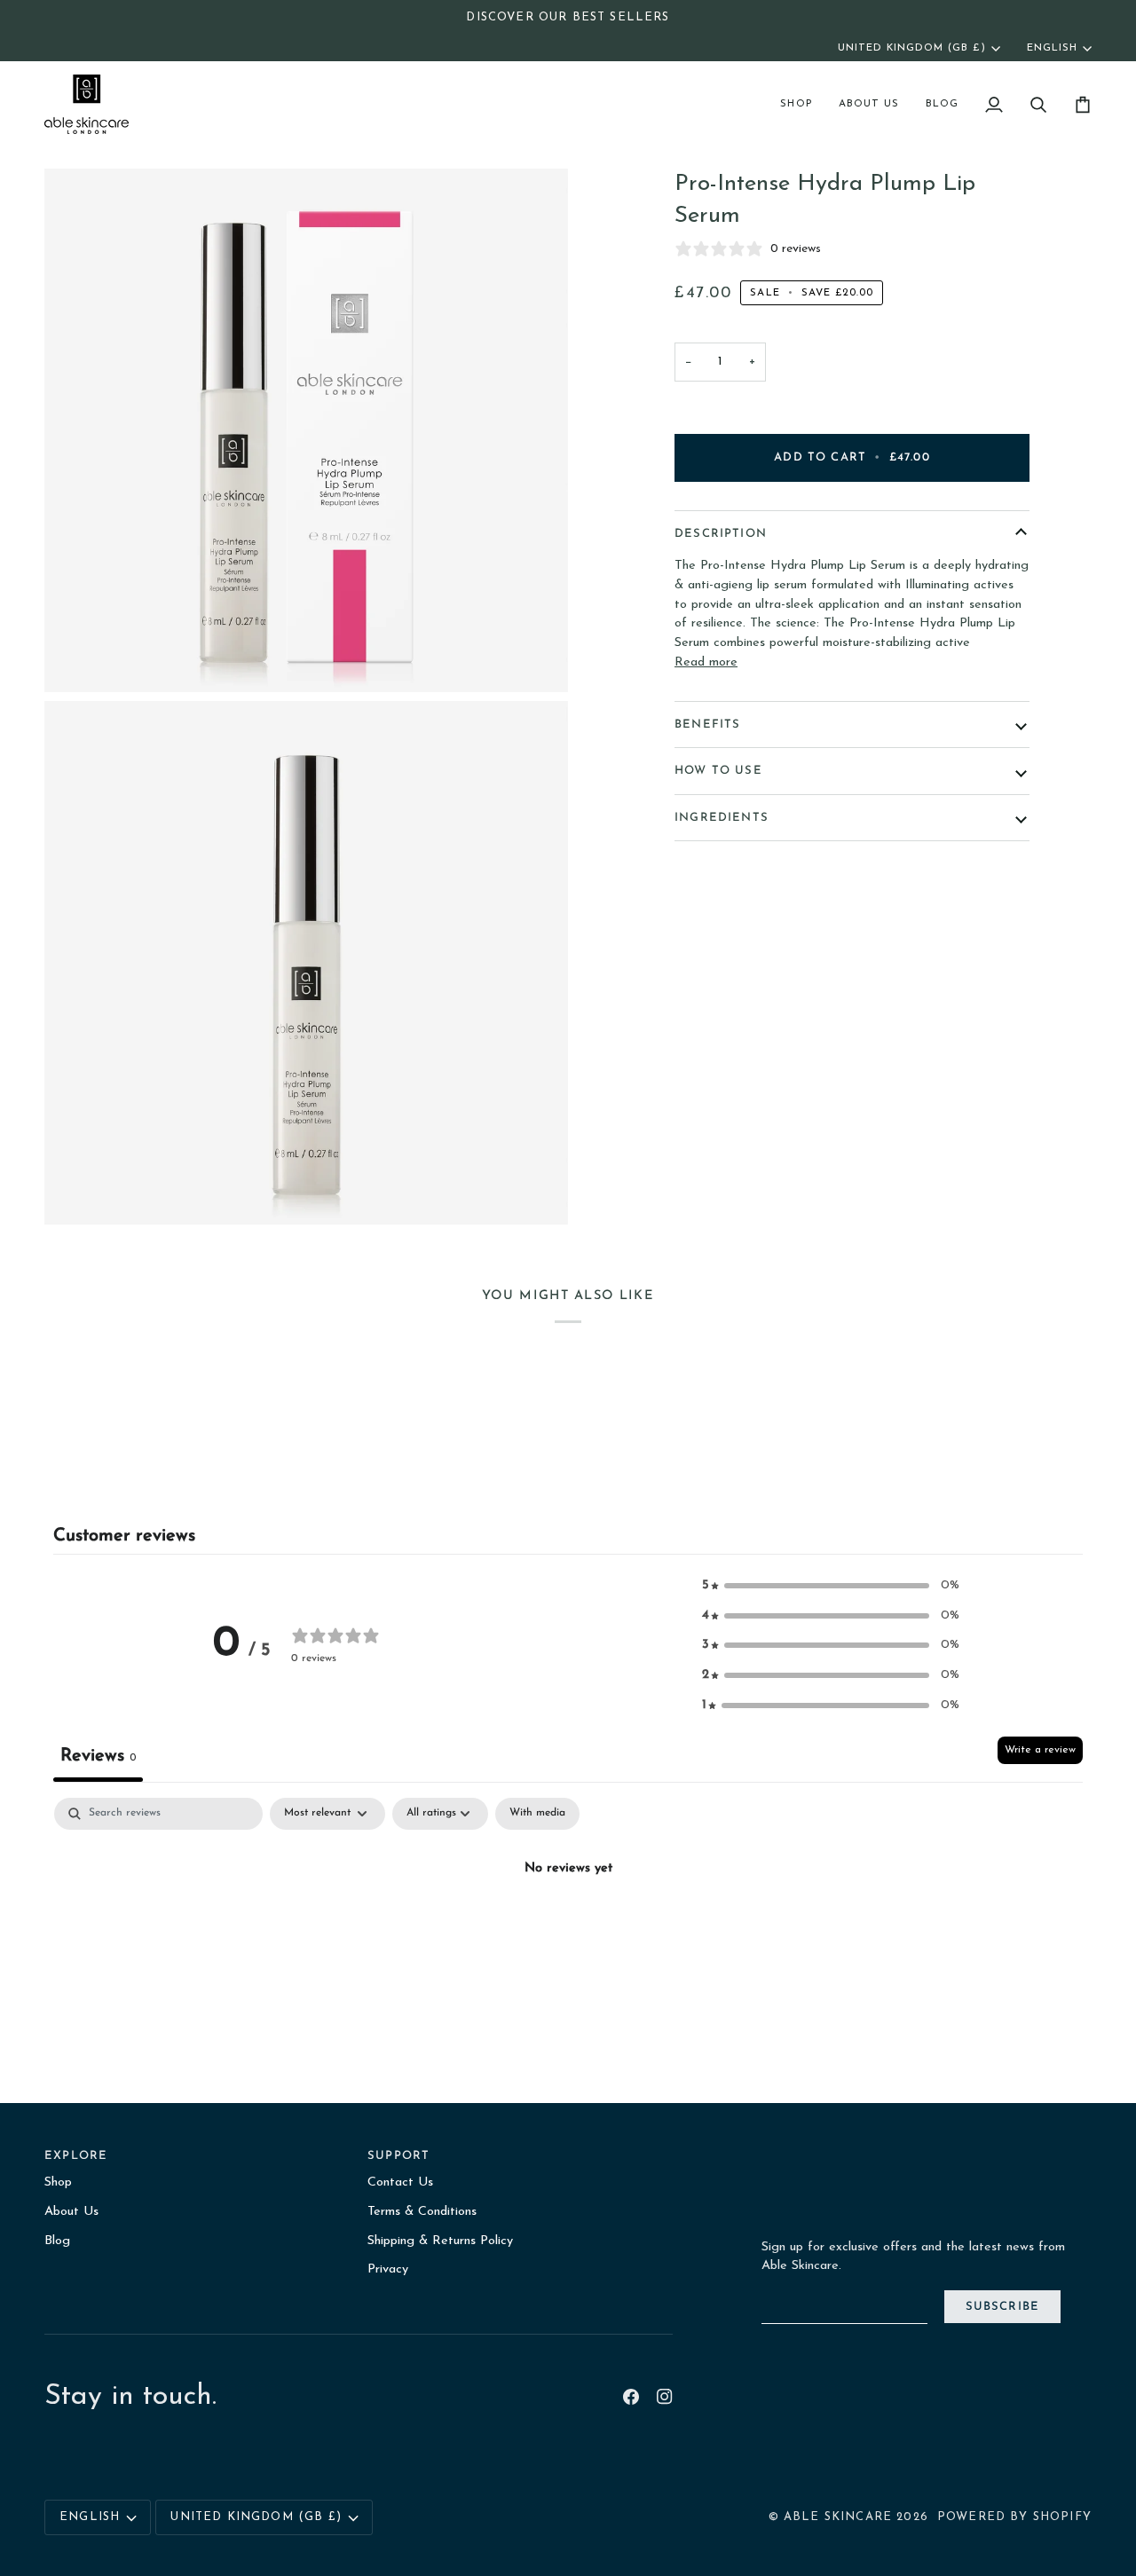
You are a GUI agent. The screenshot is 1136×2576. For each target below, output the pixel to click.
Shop (58, 2182)
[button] (796, 104)
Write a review (1040, 1750)
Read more (706, 662)
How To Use (718, 771)
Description (721, 534)
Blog (57, 2241)
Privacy (388, 2269)
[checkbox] (537, 1814)
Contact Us (400, 2182)
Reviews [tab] (98, 1756)
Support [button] (398, 2156)
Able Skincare (838, 2517)
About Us (71, 2212)
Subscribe (1003, 2307)
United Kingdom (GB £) (912, 48)
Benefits (707, 725)
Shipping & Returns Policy (440, 2241)
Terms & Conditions (422, 2212)
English (1052, 48)
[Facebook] (631, 2397)
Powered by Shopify (1014, 2517)
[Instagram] (665, 2397)
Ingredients (722, 818)
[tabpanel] (568, 1930)
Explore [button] (76, 2156)
